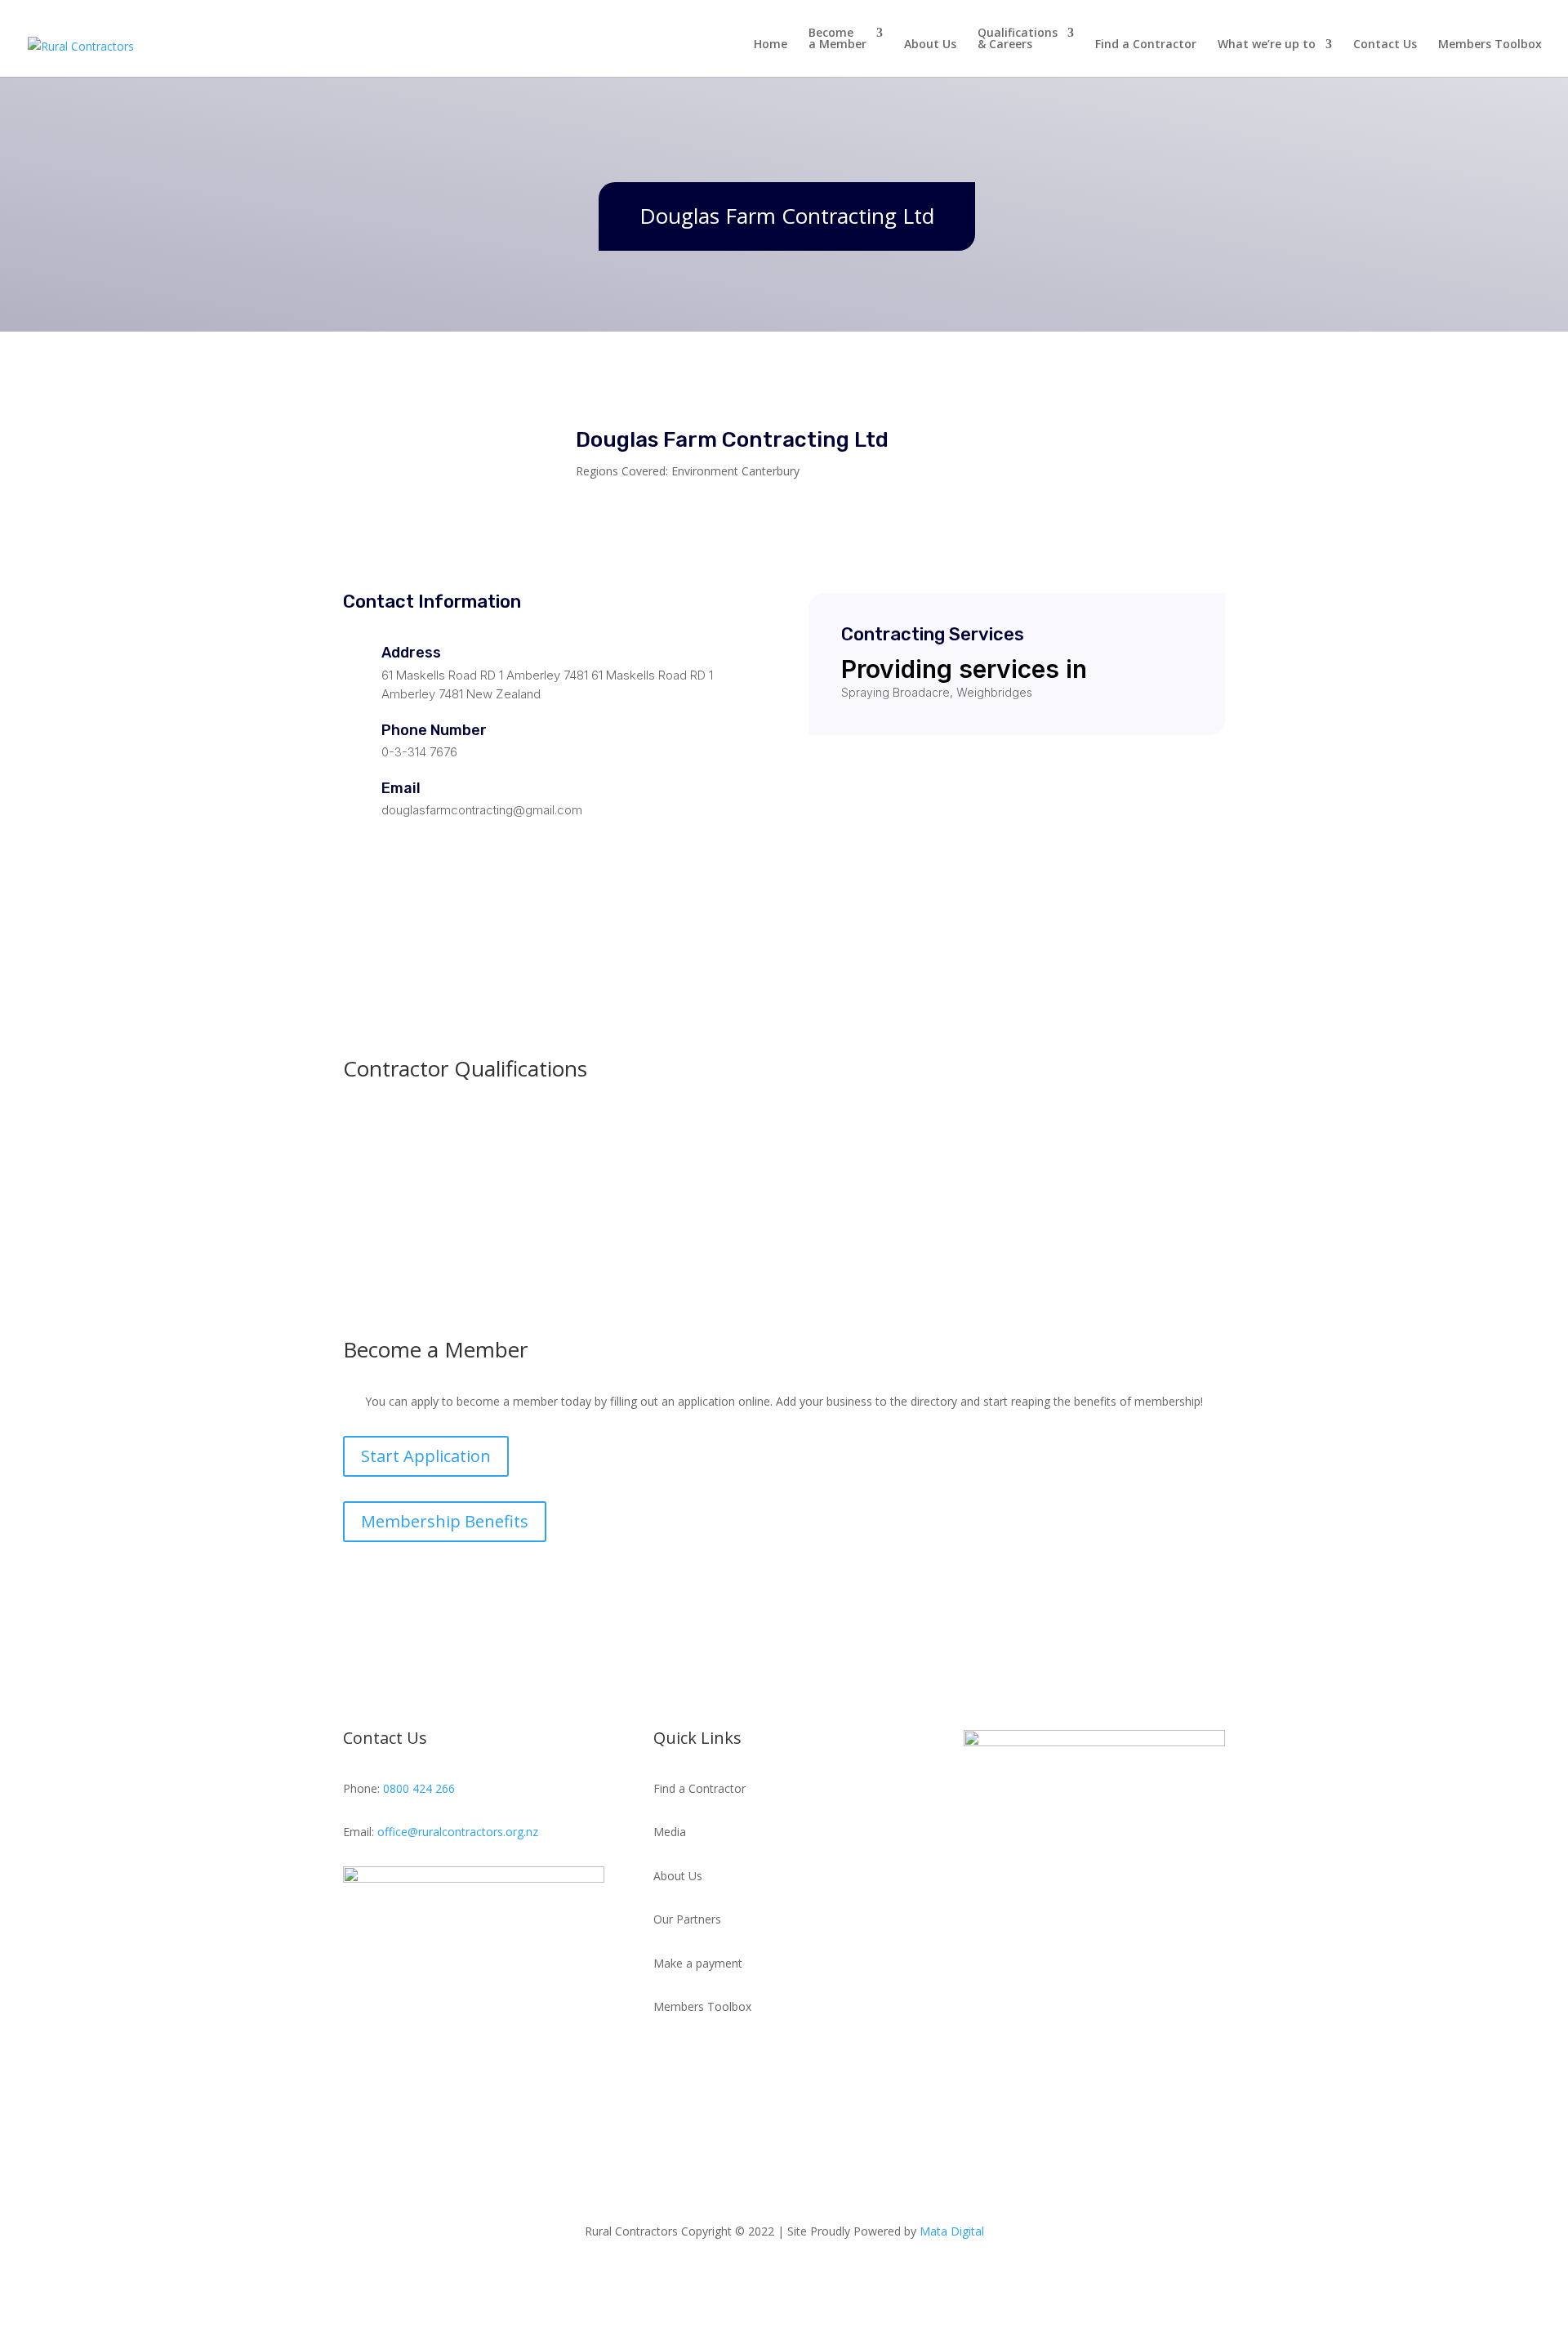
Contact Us (1385, 45)
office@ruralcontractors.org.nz (458, 1832)
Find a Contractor (1146, 45)
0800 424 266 (419, 1788)
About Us (930, 45)
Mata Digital (952, 2231)
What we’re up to (1267, 45)
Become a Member (837, 39)
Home (771, 45)
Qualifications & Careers (1018, 39)
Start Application (426, 1456)
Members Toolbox (1490, 45)
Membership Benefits (445, 1521)
